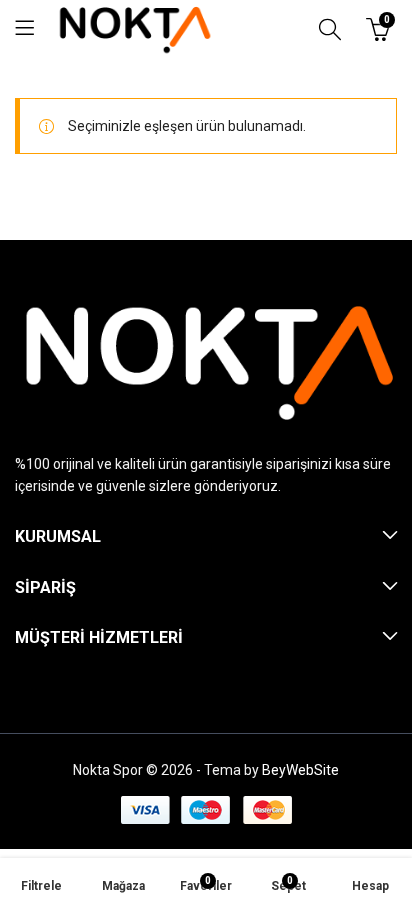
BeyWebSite (300, 770)
